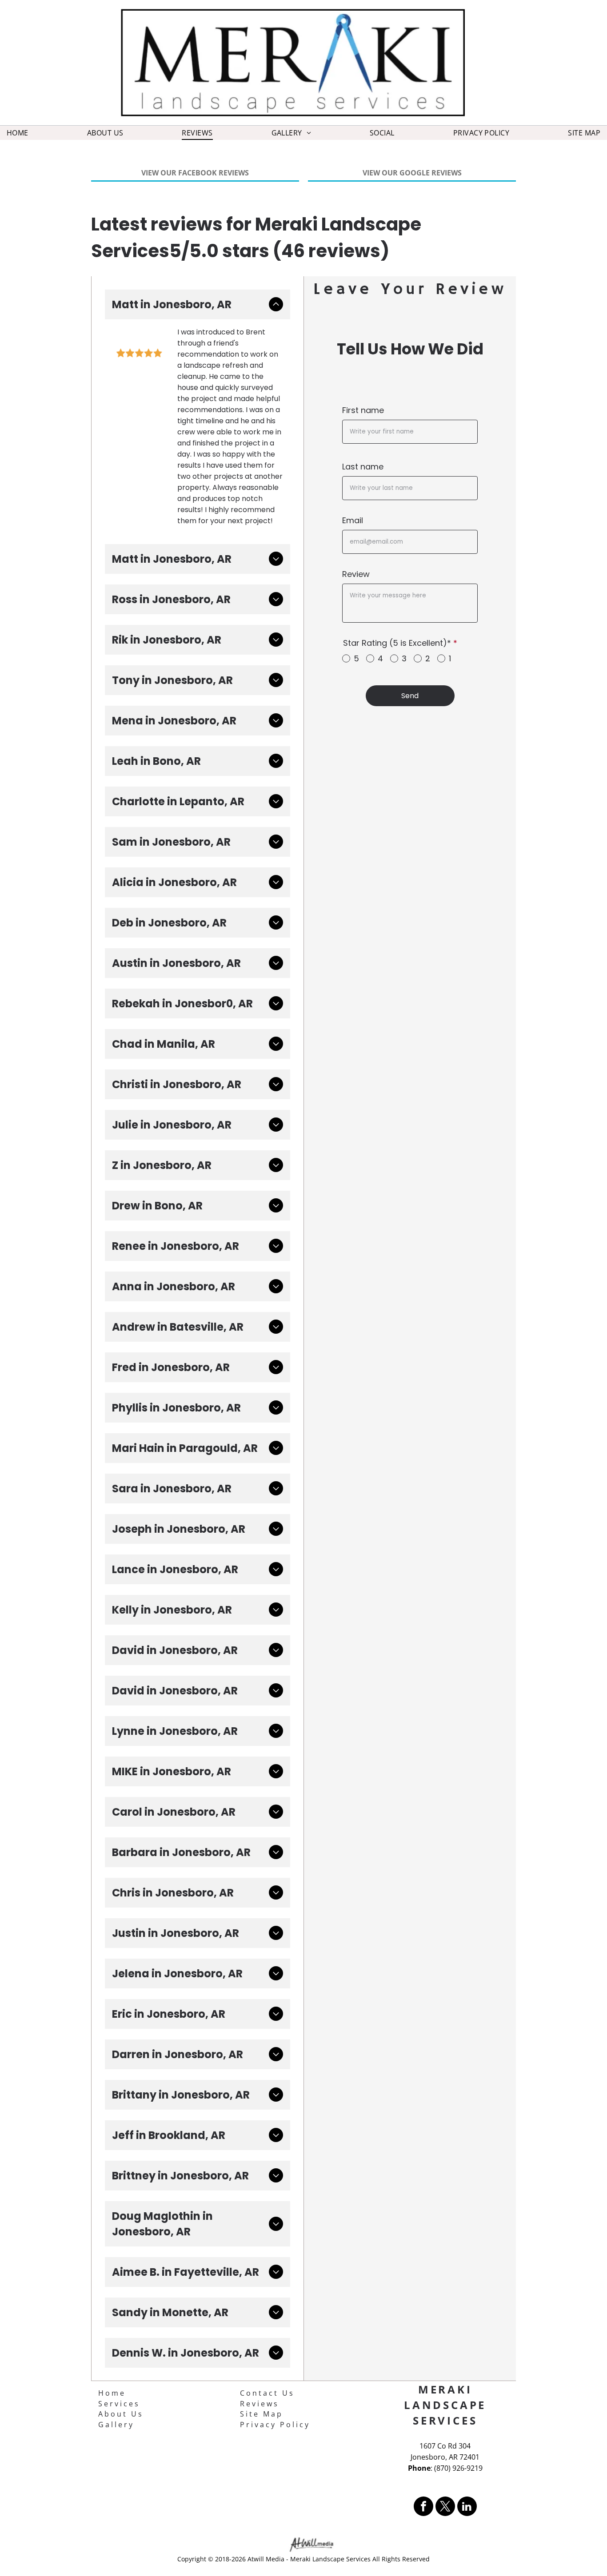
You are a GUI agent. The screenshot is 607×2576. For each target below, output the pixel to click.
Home (112, 2393)
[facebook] (423, 2507)
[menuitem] (18, 133)
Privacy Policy (275, 2425)
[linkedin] (467, 2507)
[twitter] (445, 2507)
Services (119, 2404)
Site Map (262, 2414)
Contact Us (267, 2393)
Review (356, 574)
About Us (121, 2414)
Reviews (260, 2404)
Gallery (116, 2425)
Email (353, 520)
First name (363, 410)
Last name (363, 467)
